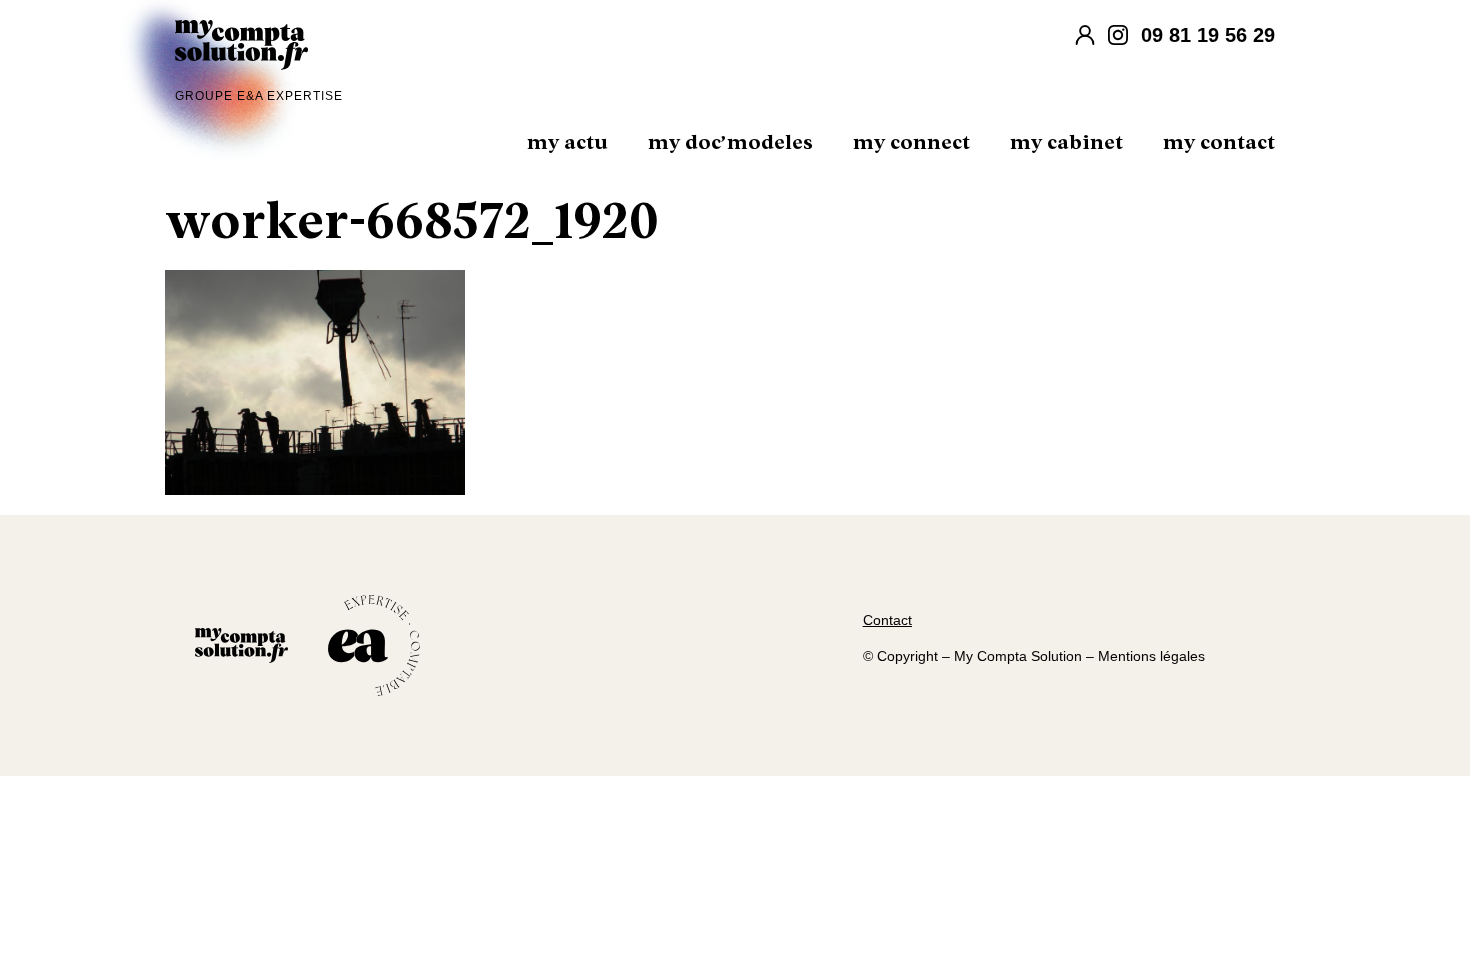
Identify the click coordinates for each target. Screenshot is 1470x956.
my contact (1219, 143)
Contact (887, 620)
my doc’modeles (730, 143)
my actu (567, 143)
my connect (911, 143)
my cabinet (1066, 143)
